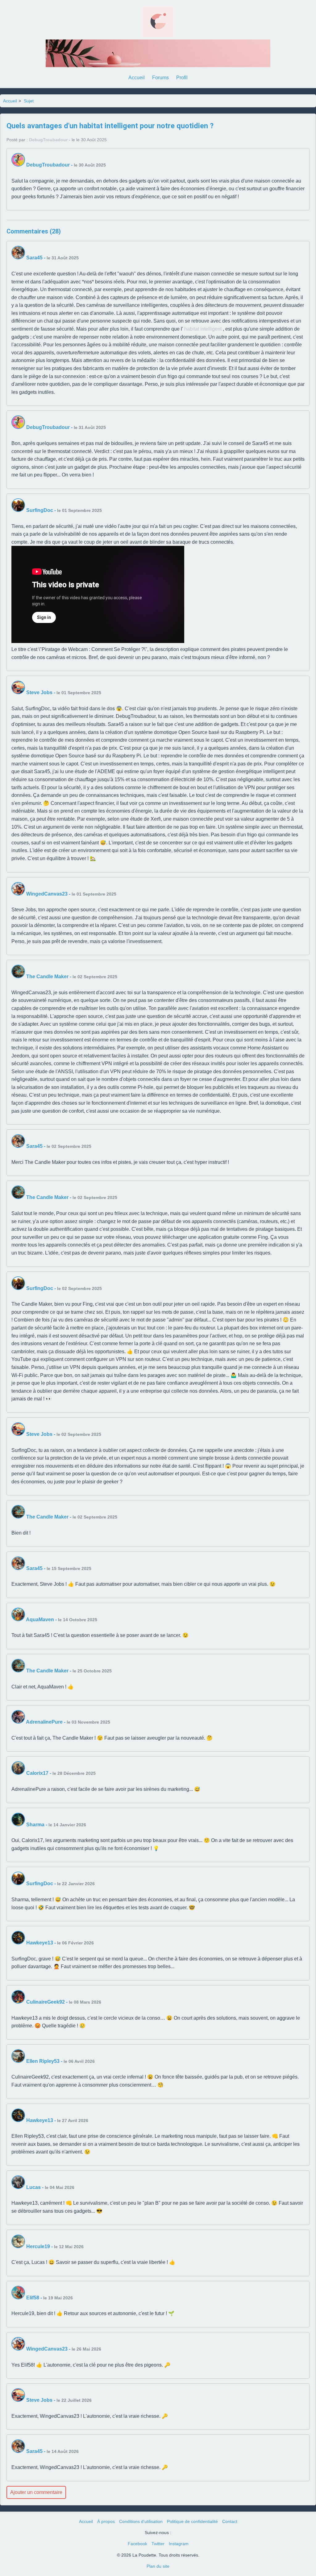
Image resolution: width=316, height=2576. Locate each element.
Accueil (137, 78)
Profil (182, 78)
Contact (230, 2521)
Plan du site (158, 2566)
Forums (160, 78)
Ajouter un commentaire (36, 2492)
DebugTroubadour (48, 140)
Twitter (158, 2544)
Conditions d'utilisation (141, 2521)
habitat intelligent (203, 329)
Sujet (29, 101)
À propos (106, 2521)
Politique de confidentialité (192, 2521)
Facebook (137, 2544)
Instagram (179, 2544)
